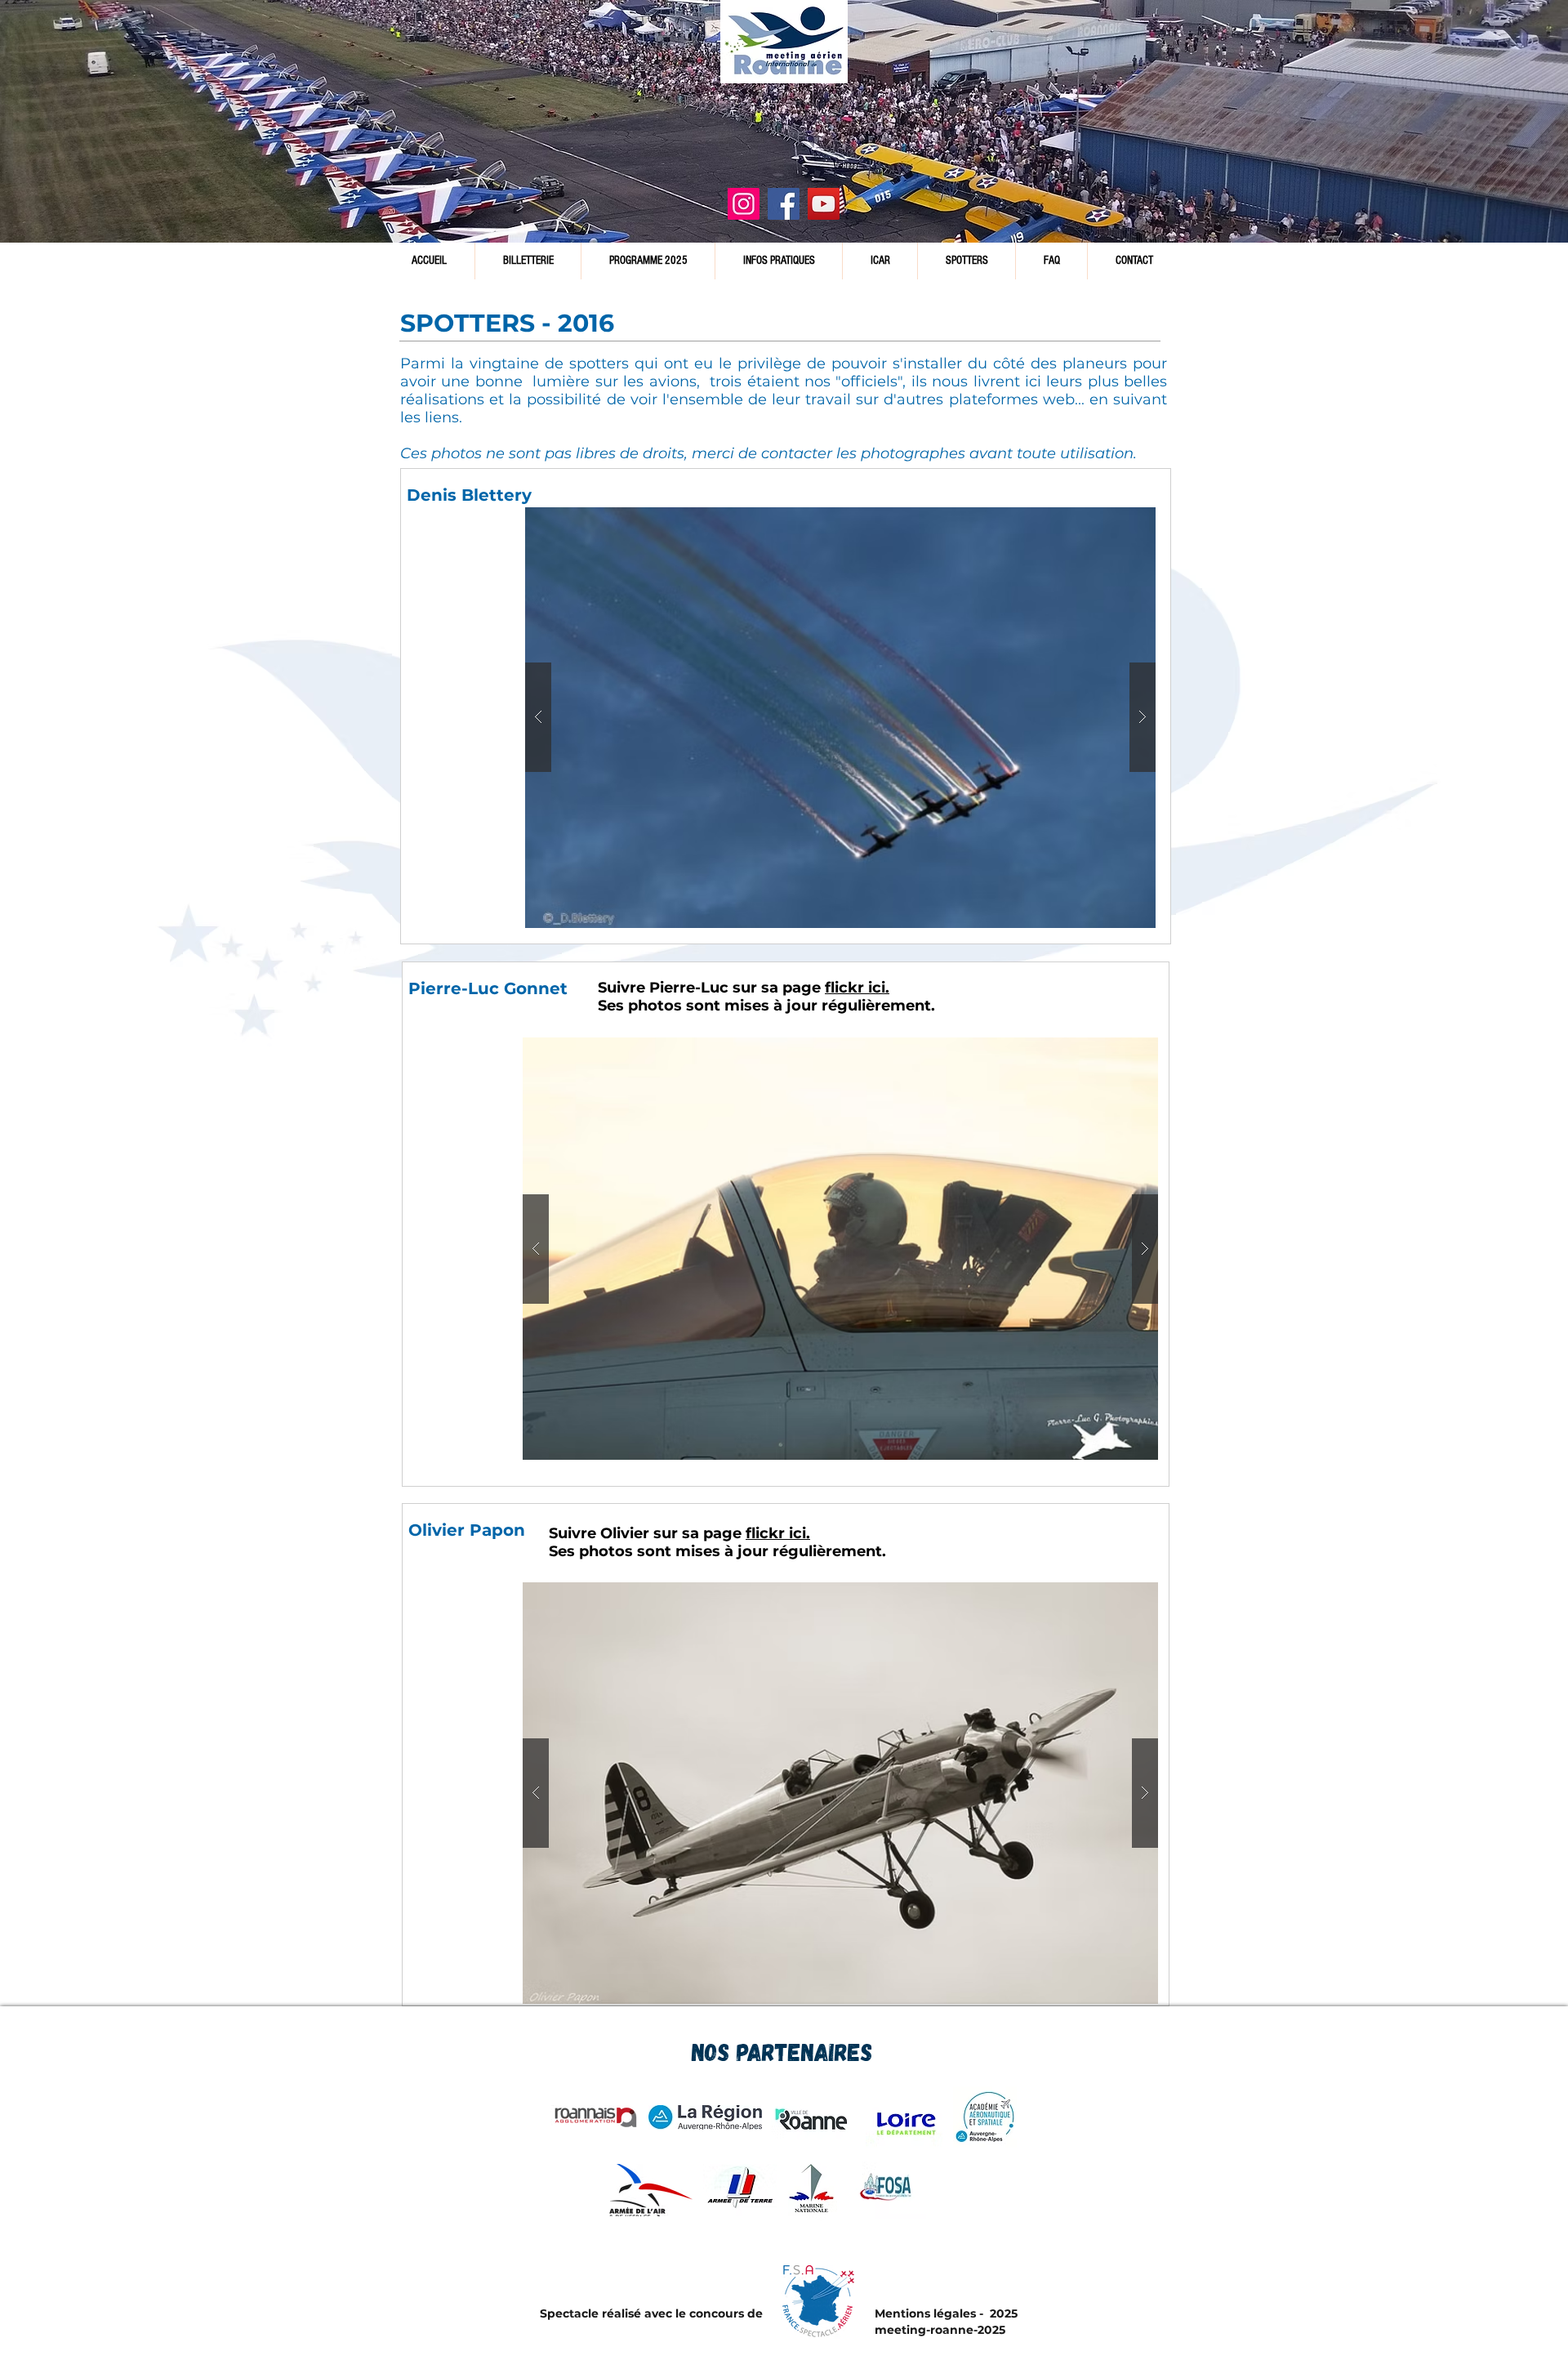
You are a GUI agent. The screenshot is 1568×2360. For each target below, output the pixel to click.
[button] (840, 717)
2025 (1002, 2313)
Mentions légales (925, 2313)
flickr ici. (857, 988)
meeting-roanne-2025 (940, 2330)
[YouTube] (824, 204)
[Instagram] (744, 204)
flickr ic (774, 1533)
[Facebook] (784, 204)
